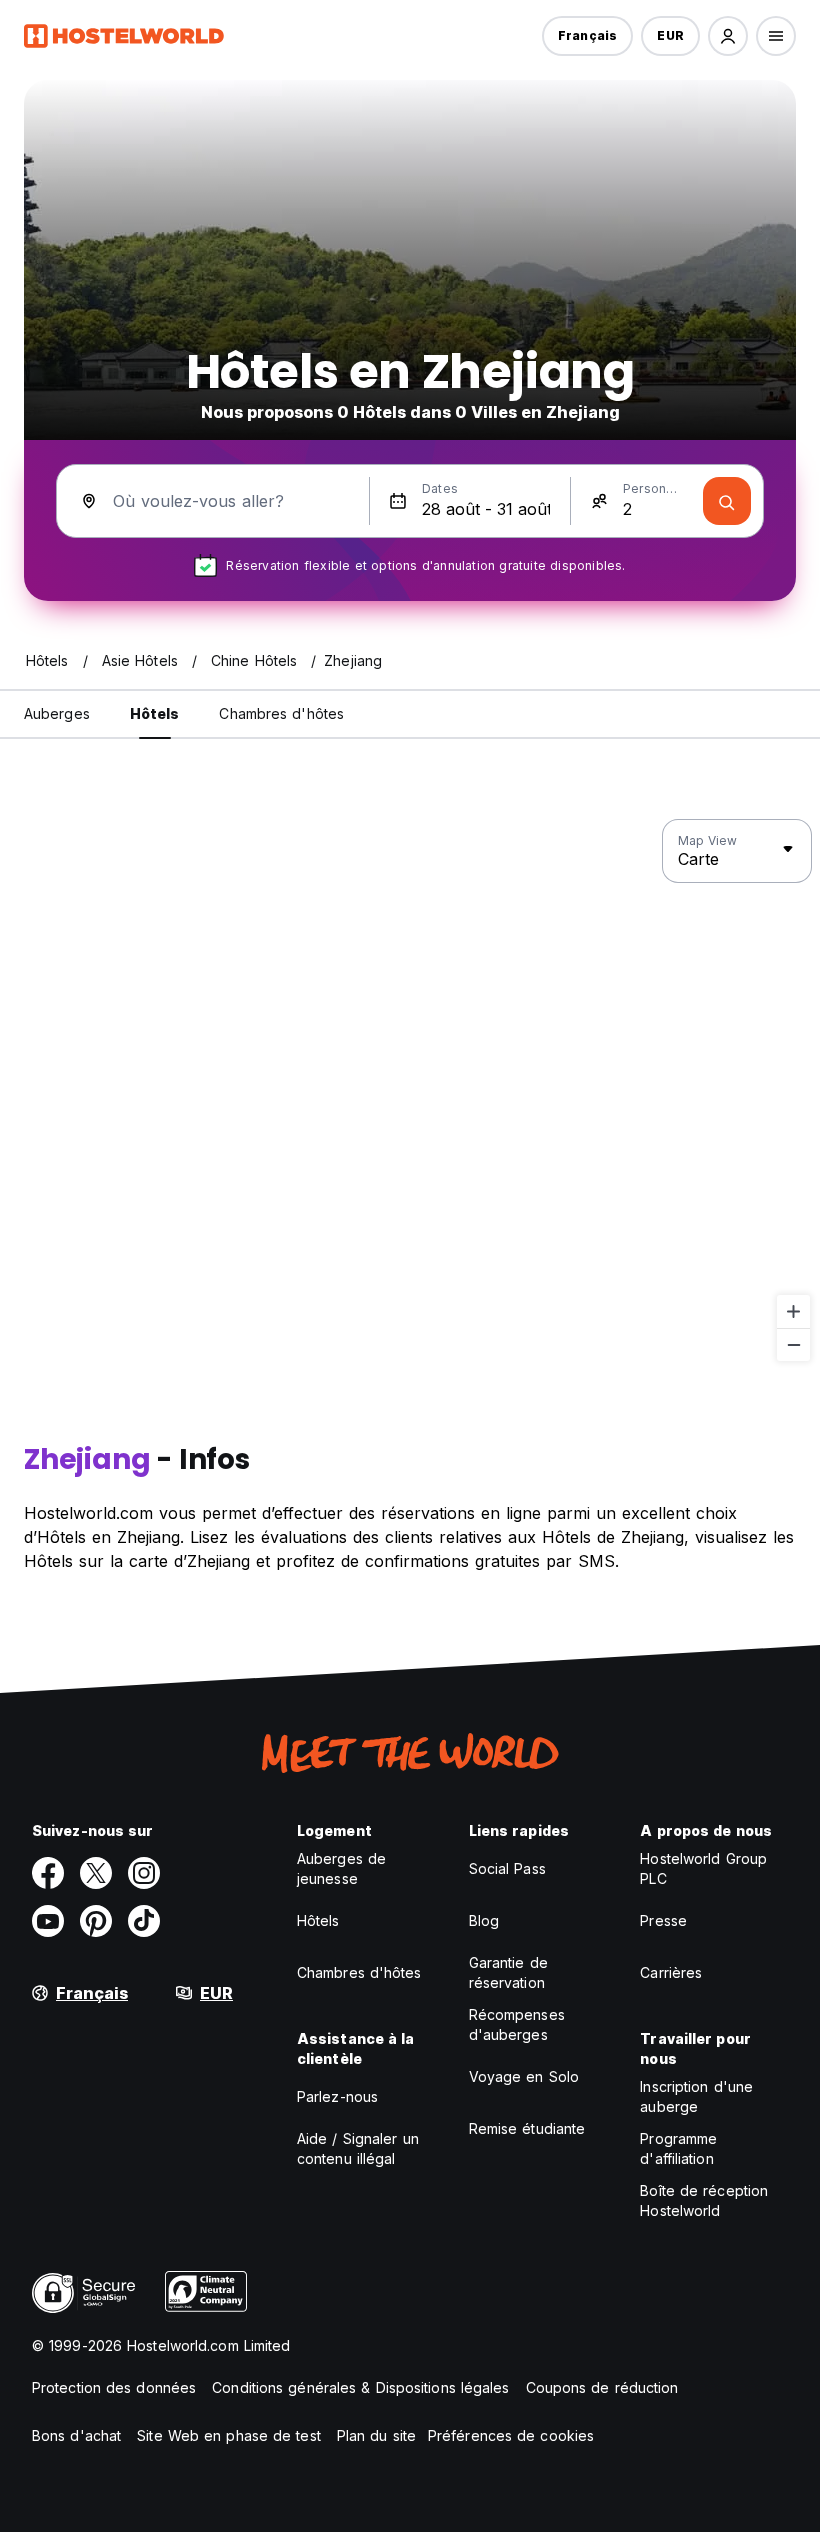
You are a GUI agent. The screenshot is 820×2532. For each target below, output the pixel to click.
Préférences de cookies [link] (511, 2435)
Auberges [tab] (57, 713)
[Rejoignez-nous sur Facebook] (48, 1873)
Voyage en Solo (524, 2076)
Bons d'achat (76, 2435)
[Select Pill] (728, 36)
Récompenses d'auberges (517, 2024)
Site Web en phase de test (229, 2435)
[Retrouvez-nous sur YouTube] (48, 1921)
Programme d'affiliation (678, 2148)
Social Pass (507, 1868)
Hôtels (318, 1920)
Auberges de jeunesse (341, 1868)
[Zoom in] (793, 1311)
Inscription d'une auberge (696, 2096)
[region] (410, 1091)
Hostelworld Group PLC (703, 1868)
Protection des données (114, 2387)
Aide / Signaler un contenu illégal (358, 2148)
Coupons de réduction (602, 2387)
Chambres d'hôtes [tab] (281, 713)
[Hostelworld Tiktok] (144, 1921)
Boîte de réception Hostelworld (704, 2200)
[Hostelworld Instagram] (144, 1873)
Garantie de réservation (508, 1972)
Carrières (671, 1972)
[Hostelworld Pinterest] (96, 1921)
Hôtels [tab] (155, 713)
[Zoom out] (793, 1344)
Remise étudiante (527, 2128)
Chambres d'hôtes (359, 1972)
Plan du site (376, 2435)
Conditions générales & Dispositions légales (360, 2387)
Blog (484, 1920)
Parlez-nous (337, 2096)
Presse (663, 1920)
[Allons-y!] (727, 501)
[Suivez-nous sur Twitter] (96, 1873)
